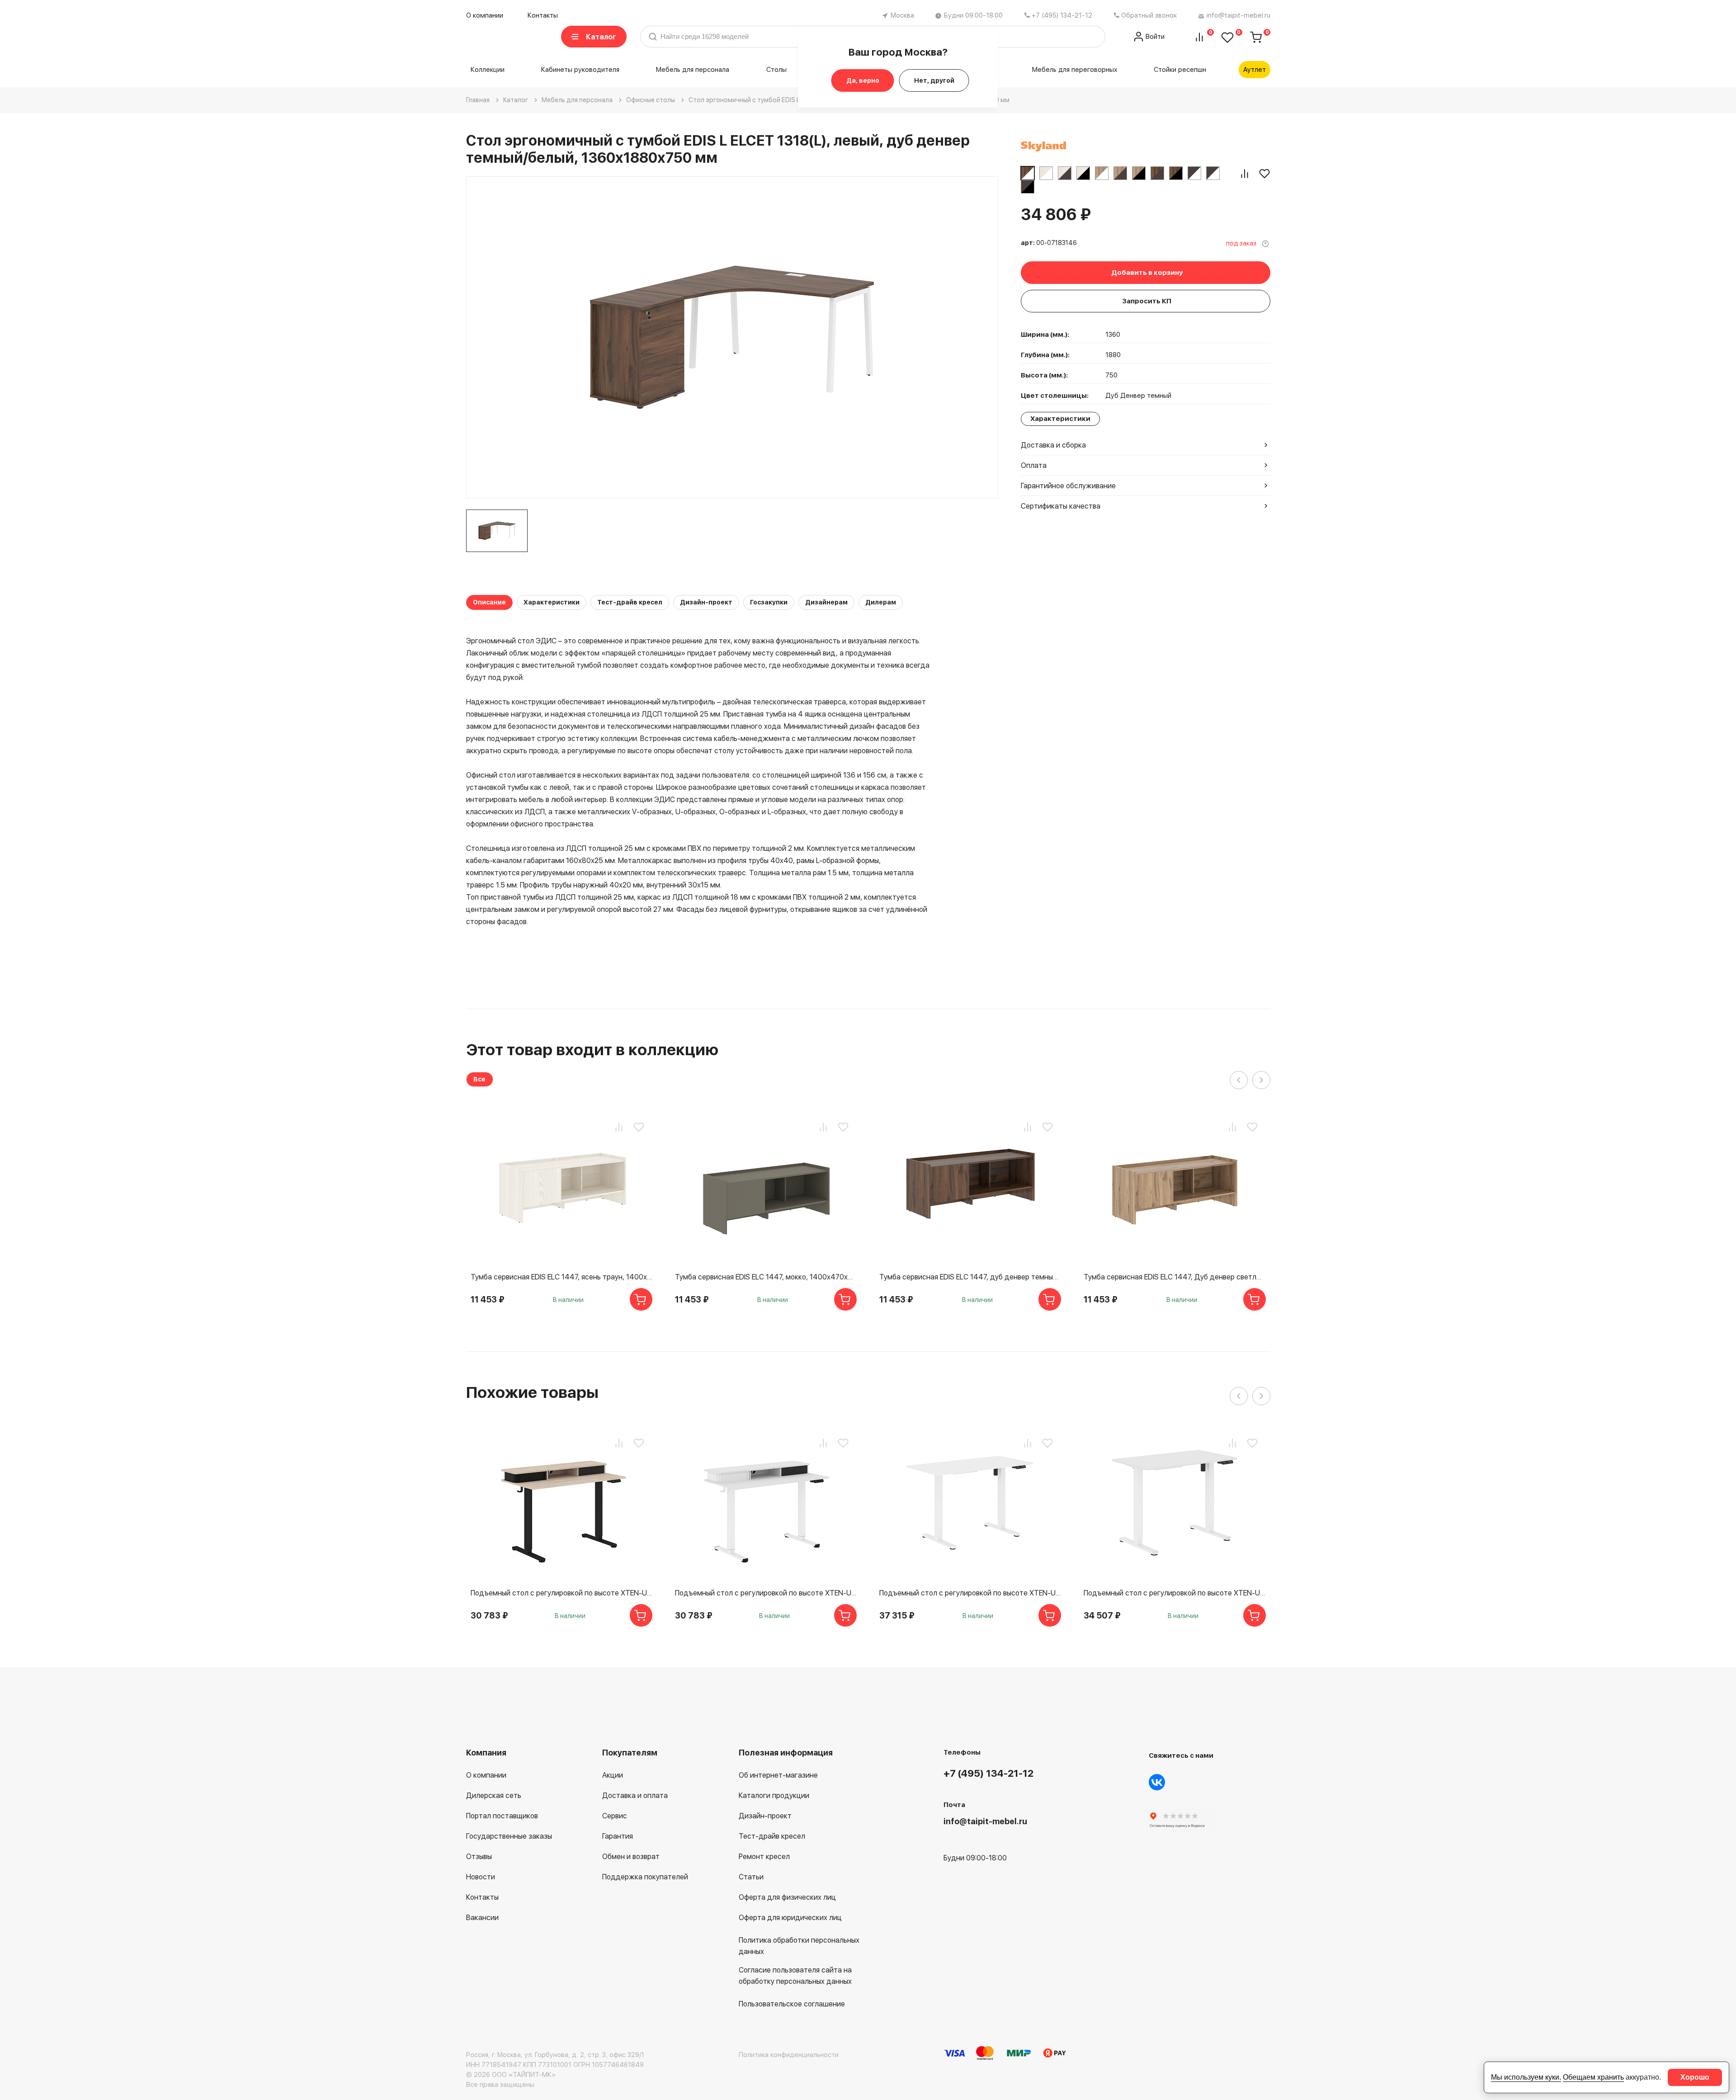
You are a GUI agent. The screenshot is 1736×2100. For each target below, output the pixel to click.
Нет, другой (934, 80)
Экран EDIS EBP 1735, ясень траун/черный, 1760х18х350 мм (1379, 1277)
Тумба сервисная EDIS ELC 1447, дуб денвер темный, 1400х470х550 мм (970, 1277)
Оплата (1034, 465)
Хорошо (1695, 2077)
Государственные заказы (509, 1836)
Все (479, 1079)
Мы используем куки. (1526, 2077)
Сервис (615, 1816)
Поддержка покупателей (645, 1877)
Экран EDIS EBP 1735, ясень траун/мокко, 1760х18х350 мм (1584, 1277)
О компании (485, 15)
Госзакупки (769, 602)
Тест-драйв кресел (630, 602)
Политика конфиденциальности (789, 2055)
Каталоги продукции (774, 1796)
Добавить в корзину (1147, 273)
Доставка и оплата (635, 1796)
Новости (481, 1877)
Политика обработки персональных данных (799, 1946)
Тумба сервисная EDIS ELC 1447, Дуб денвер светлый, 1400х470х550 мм (1175, 1277)
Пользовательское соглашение (792, 2004)
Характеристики (552, 602)
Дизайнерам (826, 602)
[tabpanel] (497, 531)
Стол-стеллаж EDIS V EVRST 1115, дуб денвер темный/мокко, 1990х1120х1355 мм (1379, 1593)
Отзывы (479, 1857)
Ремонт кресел (764, 1857)
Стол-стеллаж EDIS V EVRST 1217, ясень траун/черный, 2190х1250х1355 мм (1584, 1593)
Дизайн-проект (706, 602)
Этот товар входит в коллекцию (592, 1050)
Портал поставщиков (502, 1816)
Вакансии (482, 1918)
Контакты (543, 15)
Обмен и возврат (631, 1857)
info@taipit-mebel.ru (1238, 15)
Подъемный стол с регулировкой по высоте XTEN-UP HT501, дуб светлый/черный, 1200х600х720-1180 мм (561, 1593)
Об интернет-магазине (778, 1775)
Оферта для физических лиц (787, 1897)
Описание (489, 602)
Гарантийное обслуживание (1068, 486)
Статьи (751, 1877)
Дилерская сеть (494, 1796)
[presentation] (1239, 1080)
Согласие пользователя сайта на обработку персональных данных (795, 1976)
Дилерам (881, 602)
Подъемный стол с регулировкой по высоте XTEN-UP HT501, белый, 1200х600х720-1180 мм (766, 1593)
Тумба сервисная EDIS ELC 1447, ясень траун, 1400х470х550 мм (561, 1277)
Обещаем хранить (1593, 2077)
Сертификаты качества (1061, 506)
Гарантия (618, 1836)
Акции (613, 1775)
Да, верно (863, 80)
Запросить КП (1147, 301)
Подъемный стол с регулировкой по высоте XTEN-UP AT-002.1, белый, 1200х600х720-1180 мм (970, 1593)
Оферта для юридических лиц (790, 1918)
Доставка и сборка (1053, 445)
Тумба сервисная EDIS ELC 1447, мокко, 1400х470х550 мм (766, 1277)
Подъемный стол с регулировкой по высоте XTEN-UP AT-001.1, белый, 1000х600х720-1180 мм (1175, 1593)
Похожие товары (532, 1392)
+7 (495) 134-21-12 (1062, 15)
